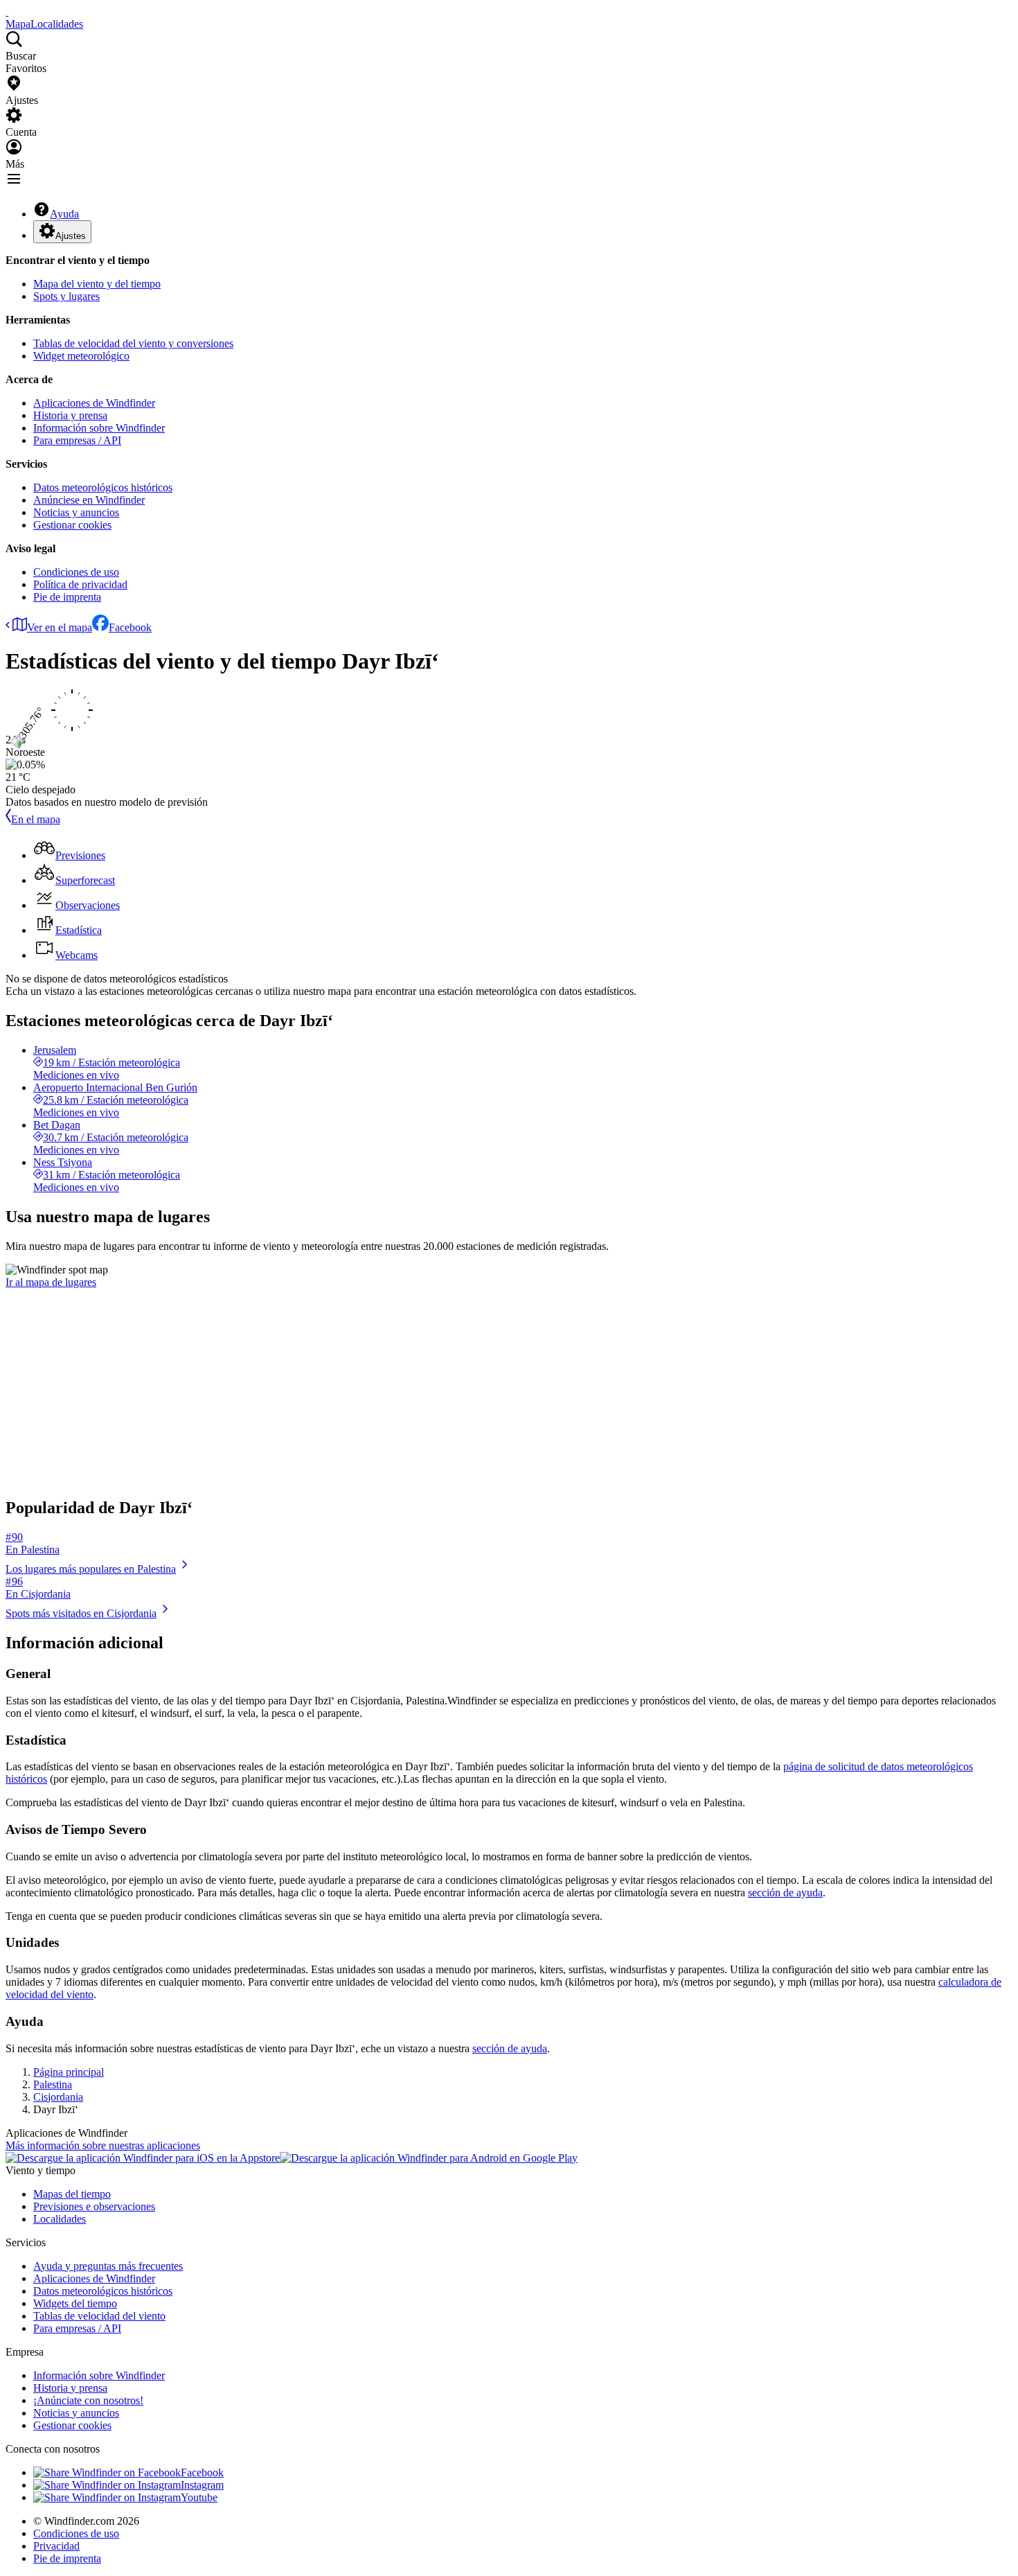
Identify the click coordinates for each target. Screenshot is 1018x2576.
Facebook (130, 627)
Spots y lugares (66, 296)
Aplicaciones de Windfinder (94, 403)
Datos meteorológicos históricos (103, 487)
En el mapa (36, 819)
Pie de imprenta (67, 597)
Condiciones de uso (76, 572)
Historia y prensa (70, 415)
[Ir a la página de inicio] (7, 11)
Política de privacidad (80, 584)
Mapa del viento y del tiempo (97, 284)
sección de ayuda (785, 1893)
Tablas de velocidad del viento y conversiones (133, 343)
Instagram (202, 2485)
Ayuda (64, 214)
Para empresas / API (77, 440)
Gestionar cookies (72, 525)
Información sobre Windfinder (99, 428)
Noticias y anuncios (76, 512)
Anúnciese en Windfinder (89, 500)
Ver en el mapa (60, 627)
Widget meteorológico (81, 356)
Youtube (199, 2497)
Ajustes (71, 236)
